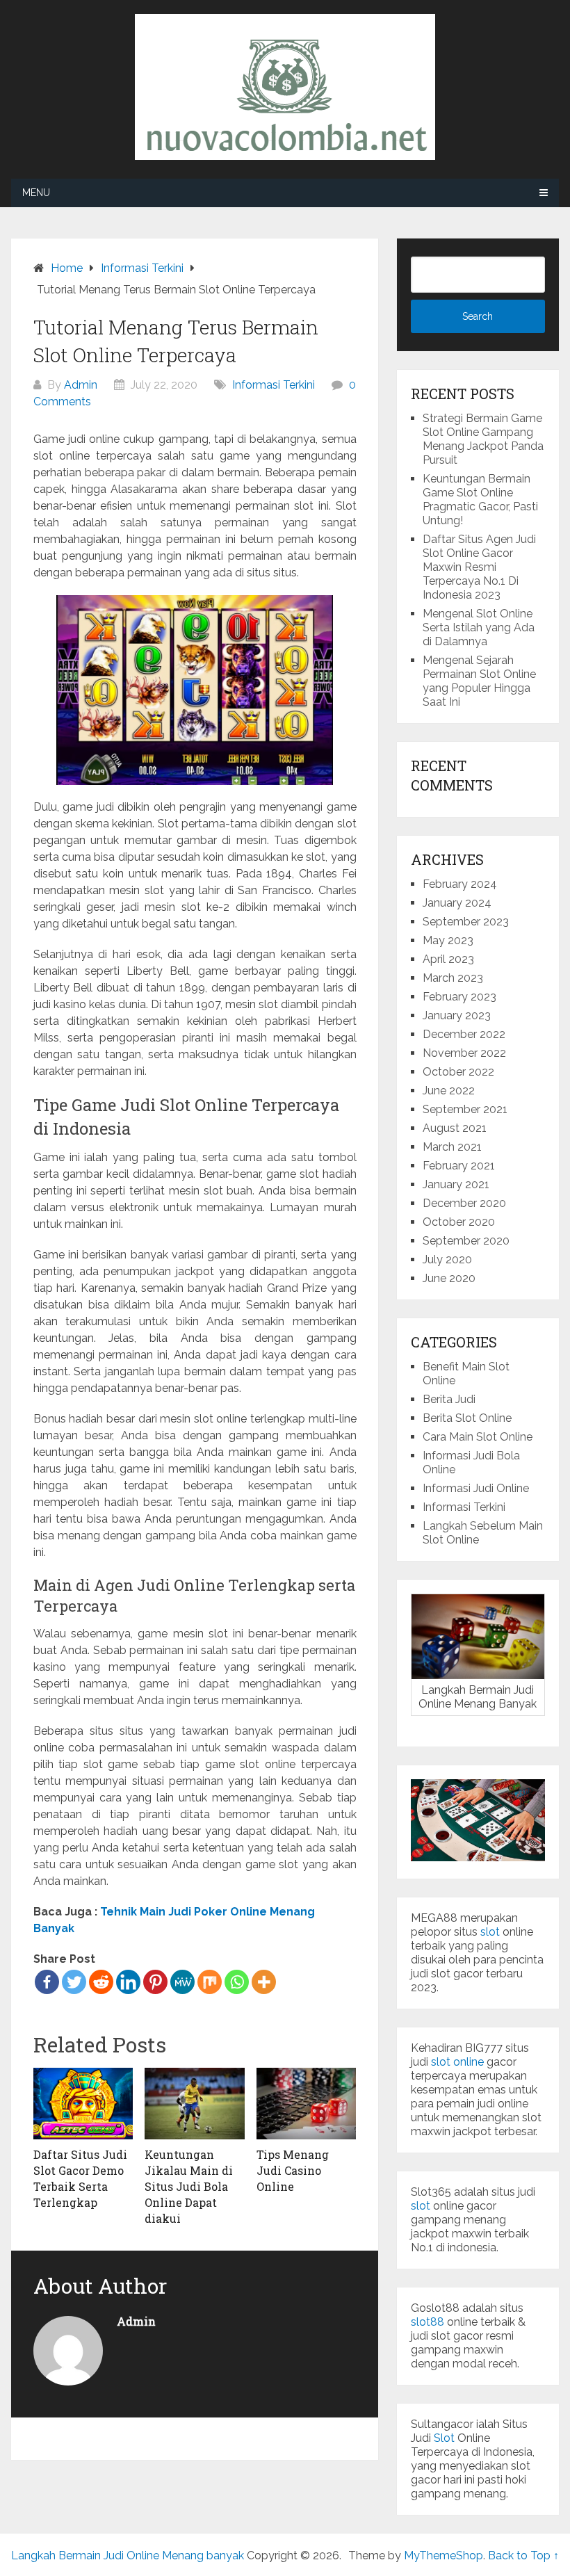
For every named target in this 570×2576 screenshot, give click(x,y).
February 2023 (459, 997)
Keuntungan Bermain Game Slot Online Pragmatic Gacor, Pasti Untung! (480, 500)
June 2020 (449, 1278)
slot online (457, 2062)
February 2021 (459, 1166)
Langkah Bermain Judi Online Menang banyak (128, 2555)
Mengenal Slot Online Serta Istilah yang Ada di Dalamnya (479, 627)
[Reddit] (101, 1982)
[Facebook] (47, 1982)
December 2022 (464, 1034)
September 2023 (466, 922)
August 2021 (455, 1128)
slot (490, 1932)
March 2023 (453, 978)
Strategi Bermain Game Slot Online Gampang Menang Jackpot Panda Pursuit (483, 439)
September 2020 (466, 1241)
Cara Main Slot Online (478, 1437)
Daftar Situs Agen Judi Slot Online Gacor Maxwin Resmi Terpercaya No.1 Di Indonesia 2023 (479, 567)
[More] (264, 1982)
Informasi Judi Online (476, 1488)
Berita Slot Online (467, 1418)
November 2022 (464, 1053)
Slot (444, 2438)
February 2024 (460, 884)
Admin (81, 385)
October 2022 (458, 1072)
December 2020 (464, 1203)
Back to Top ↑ (523, 2555)
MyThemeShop (443, 2555)
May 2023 (448, 940)
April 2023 (448, 959)
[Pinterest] (155, 1982)
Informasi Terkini (274, 385)
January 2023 (457, 1015)
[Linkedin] (128, 1982)
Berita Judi (449, 1399)
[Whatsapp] (237, 1982)
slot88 (427, 2322)
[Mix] (210, 1982)
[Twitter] (74, 1982)
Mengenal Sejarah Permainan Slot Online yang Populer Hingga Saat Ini (479, 681)
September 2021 (465, 1109)
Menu (36, 193)
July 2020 (447, 1259)
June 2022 (449, 1091)
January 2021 (456, 1184)
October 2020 (459, 1222)
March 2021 (452, 1147)
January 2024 (457, 903)
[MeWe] (182, 1982)
